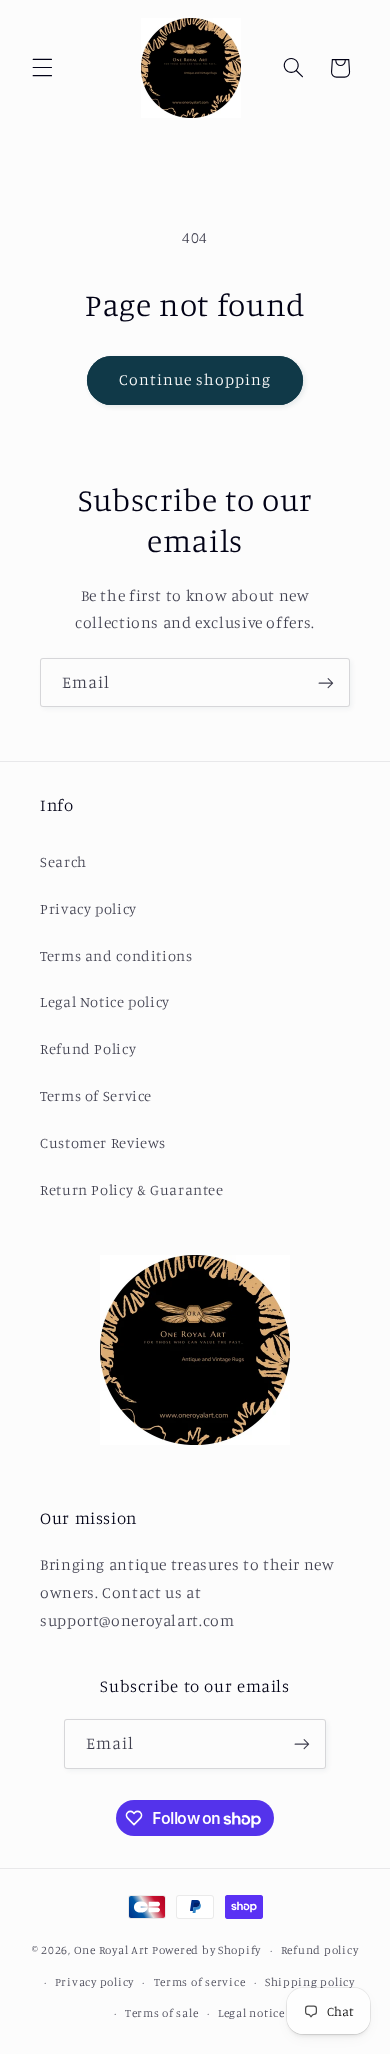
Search (63, 861)
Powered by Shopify (206, 1950)
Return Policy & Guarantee (132, 1189)
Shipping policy (310, 1982)
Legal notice (251, 2013)
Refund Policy (88, 1048)
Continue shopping (195, 379)
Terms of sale (162, 2013)
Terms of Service (96, 1095)
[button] (42, 68)
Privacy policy (88, 908)
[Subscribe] (326, 682)
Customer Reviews (103, 1142)
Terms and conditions (116, 955)
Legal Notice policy (105, 1001)
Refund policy (320, 1950)
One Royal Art (112, 1950)
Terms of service (200, 1982)
